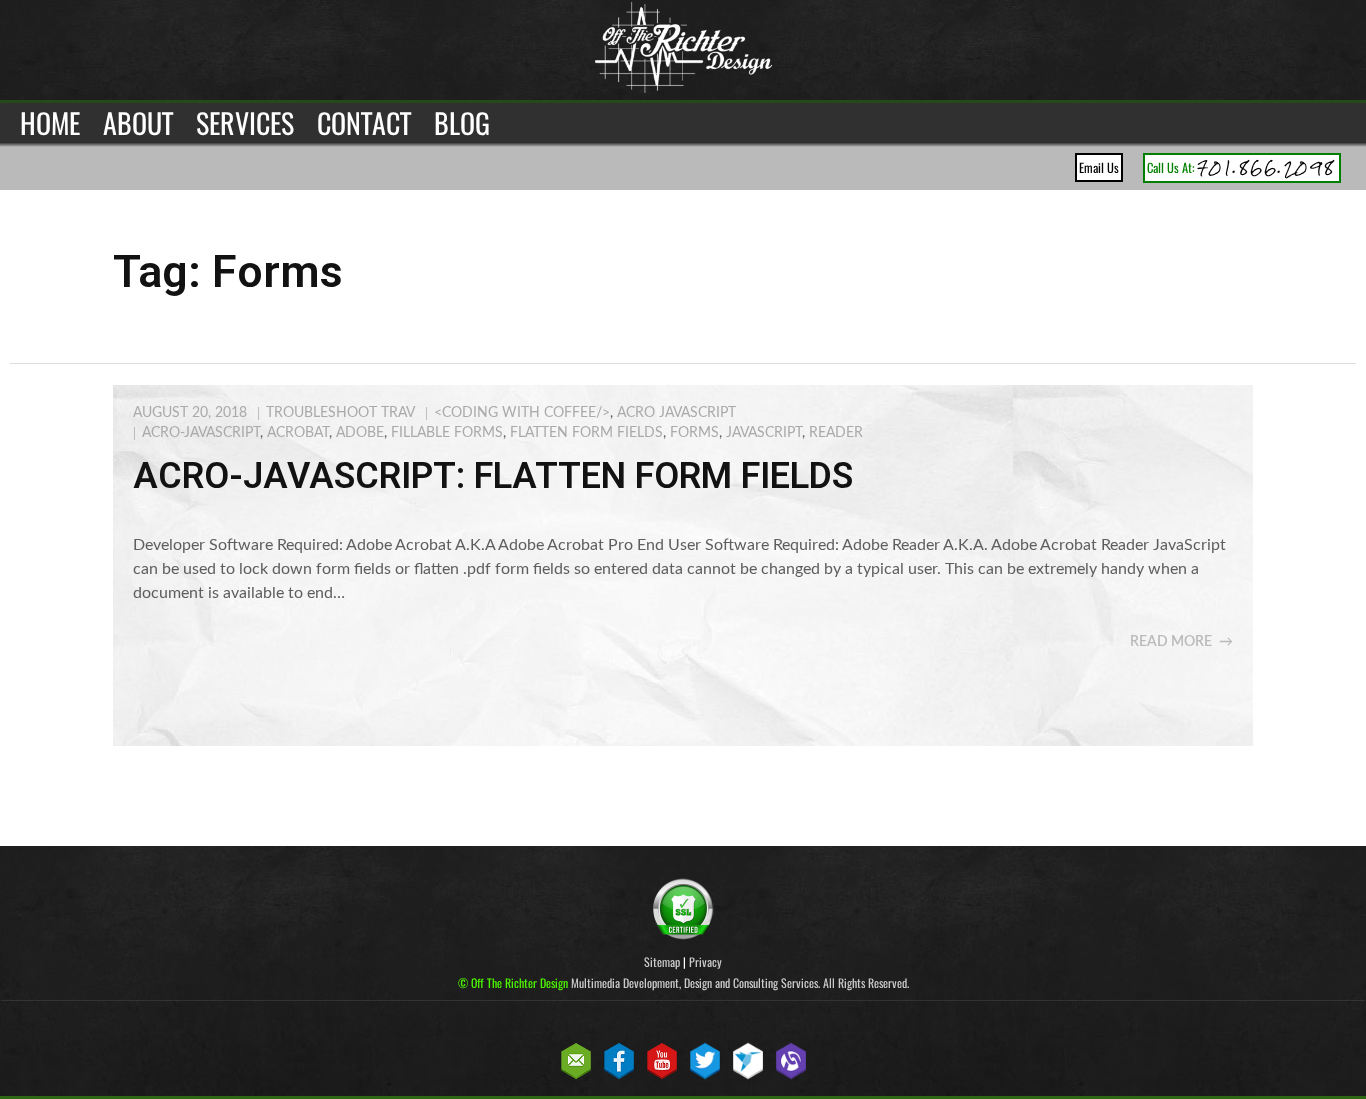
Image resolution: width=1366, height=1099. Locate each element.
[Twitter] (705, 1075)
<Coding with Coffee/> (522, 413)
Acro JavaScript (676, 413)
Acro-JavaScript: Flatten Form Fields (493, 476)
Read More (1171, 642)
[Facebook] (619, 1075)
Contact (364, 122)
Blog (462, 122)
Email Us (1099, 167)
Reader (836, 433)
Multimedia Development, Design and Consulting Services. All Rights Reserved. (683, 982)
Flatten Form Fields (586, 433)
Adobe (360, 433)
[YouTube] (662, 1075)
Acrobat (298, 433)
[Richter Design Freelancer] (748, 1075)
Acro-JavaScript (201, 433)
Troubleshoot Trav (340, 413)
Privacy (705, 961)
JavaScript (764, 433)
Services (245, 122)
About (138, 122)
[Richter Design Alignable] (791, 1075)
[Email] (576, 1075)
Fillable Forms (447, 433)
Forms (694, 433)
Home (50, 122)
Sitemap (662, 961)
